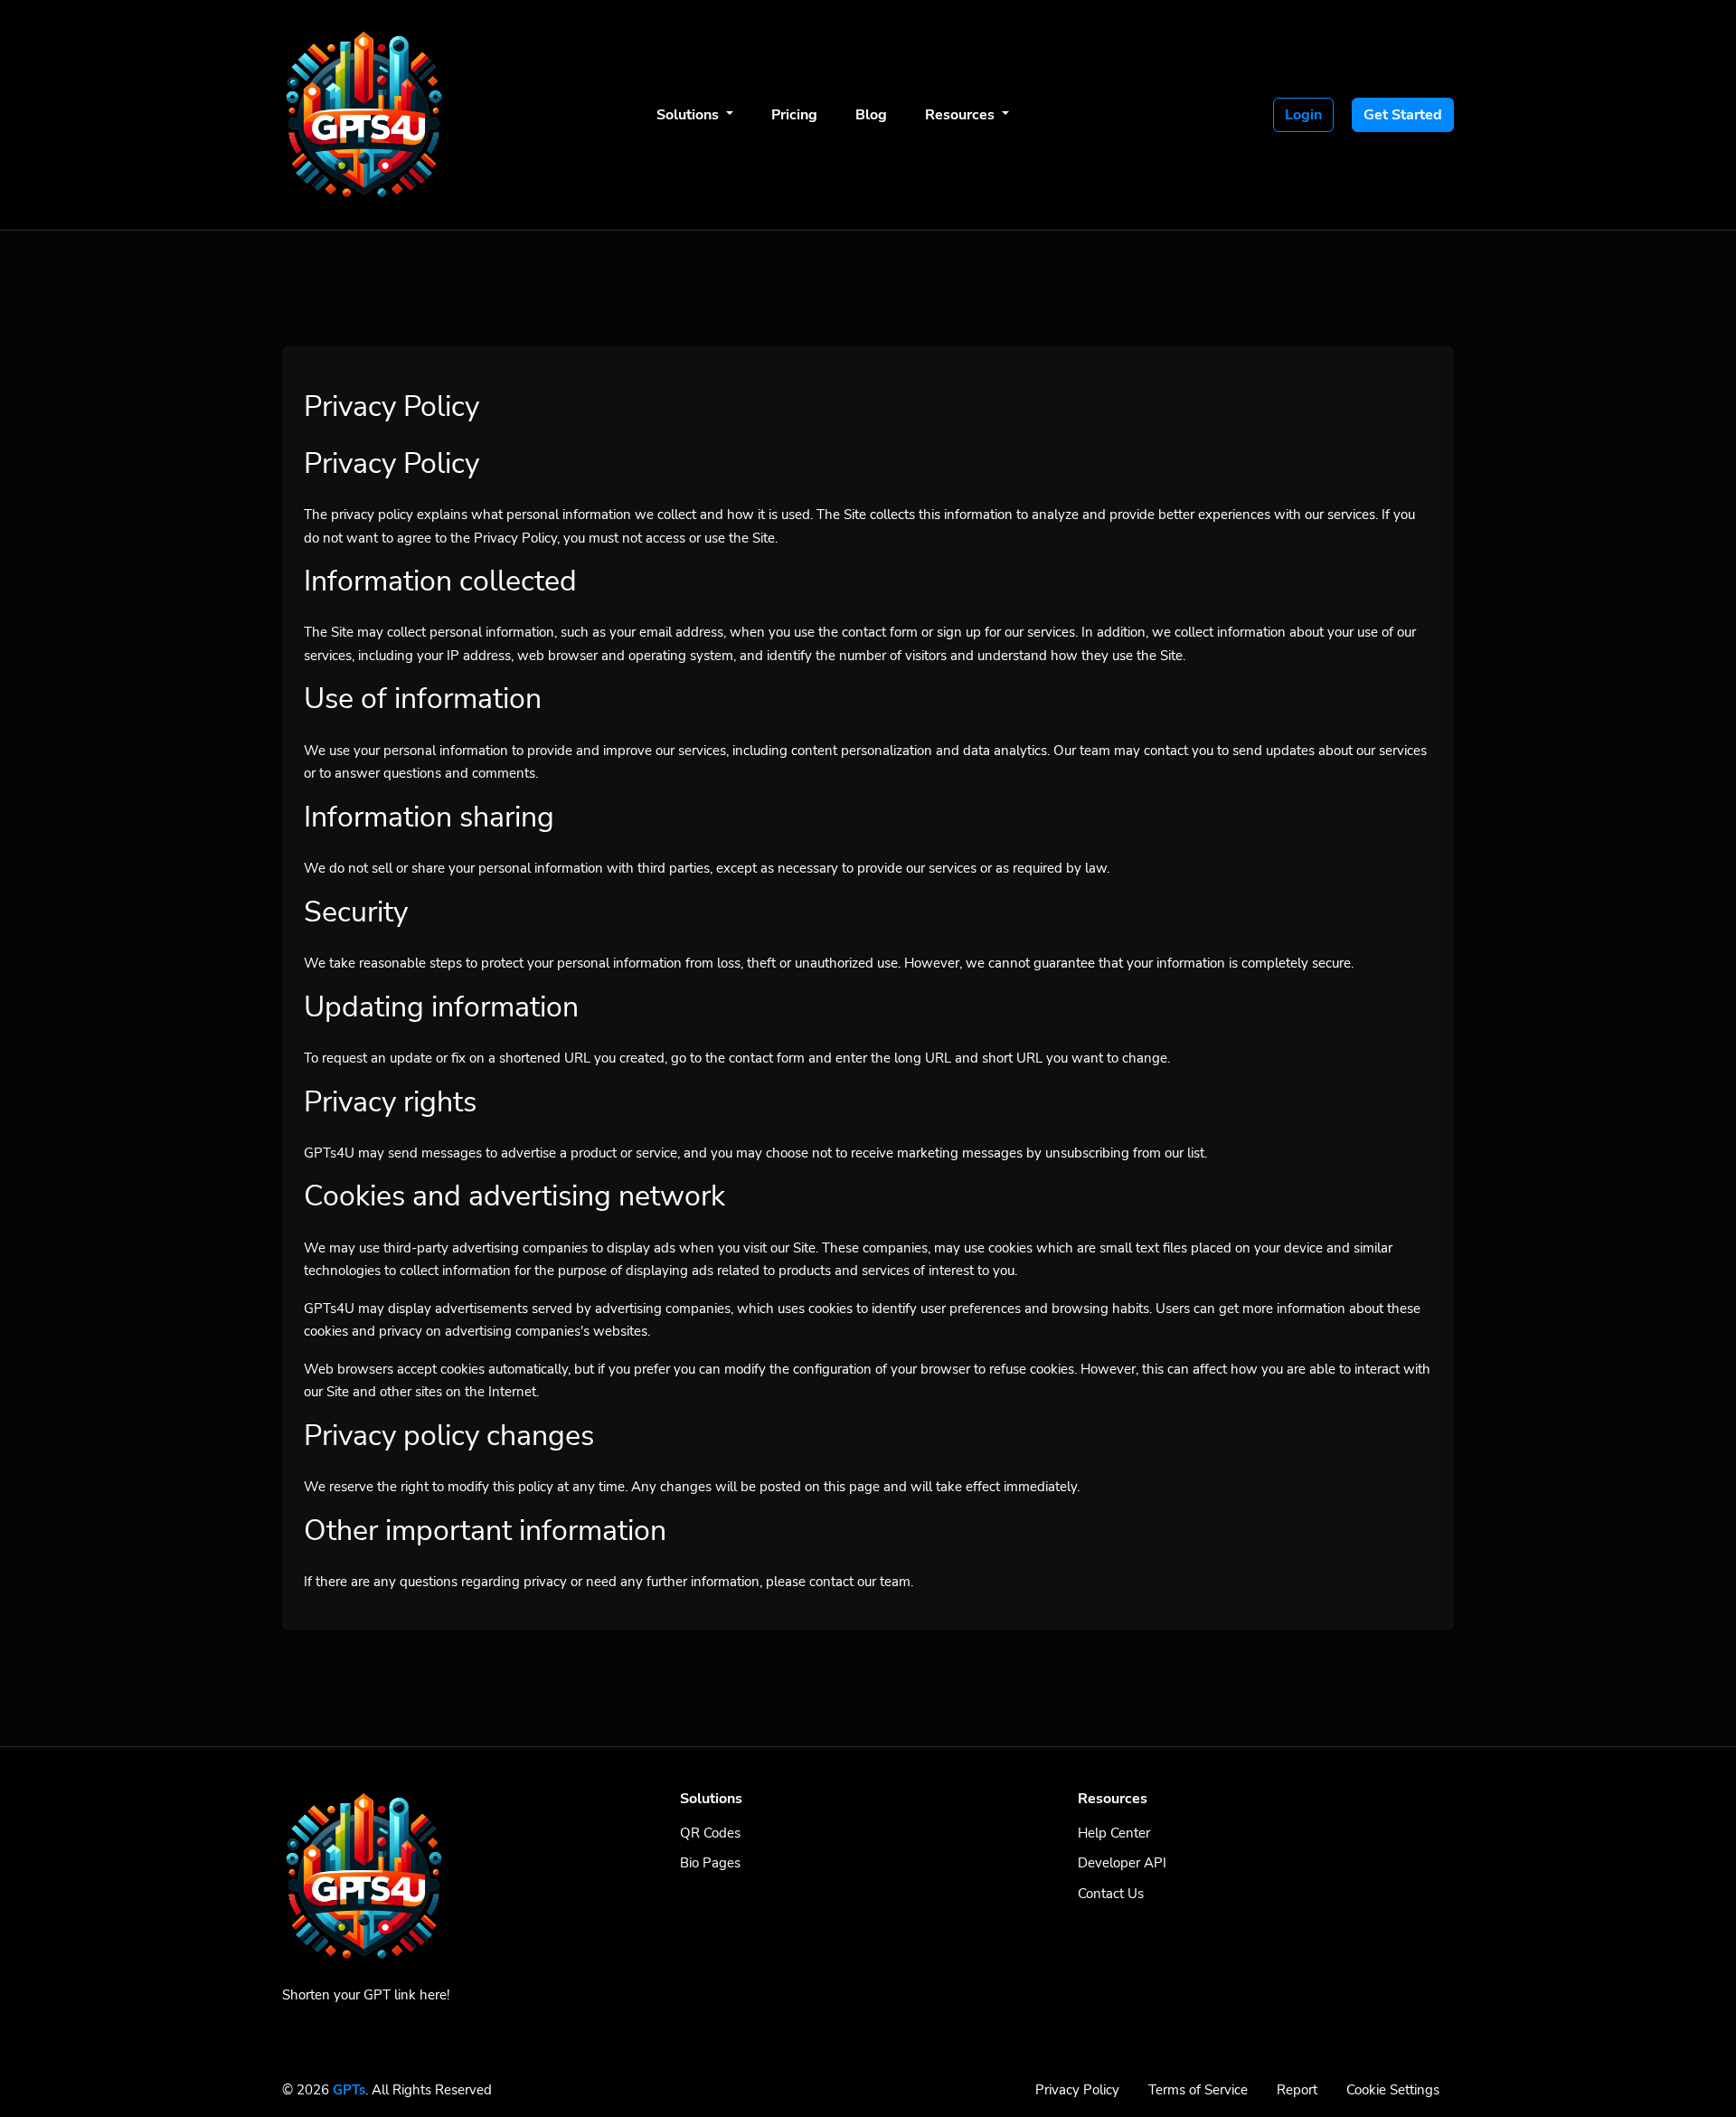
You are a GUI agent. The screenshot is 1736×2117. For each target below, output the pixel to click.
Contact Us (1111, 1894)
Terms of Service (1198, 2090)
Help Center (1114, 1833)
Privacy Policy (1077, 2090)
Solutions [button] (689, 115)
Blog (871, 115)
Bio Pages (710, 1863)
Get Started (1403, 115)
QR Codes (710, 1833)
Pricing (794, 115)
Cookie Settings (1393, 2090)
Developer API (1122, 1863)
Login (1303, 115)
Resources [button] (962, 115)
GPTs (349, 2090)
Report (1297, 2090)
